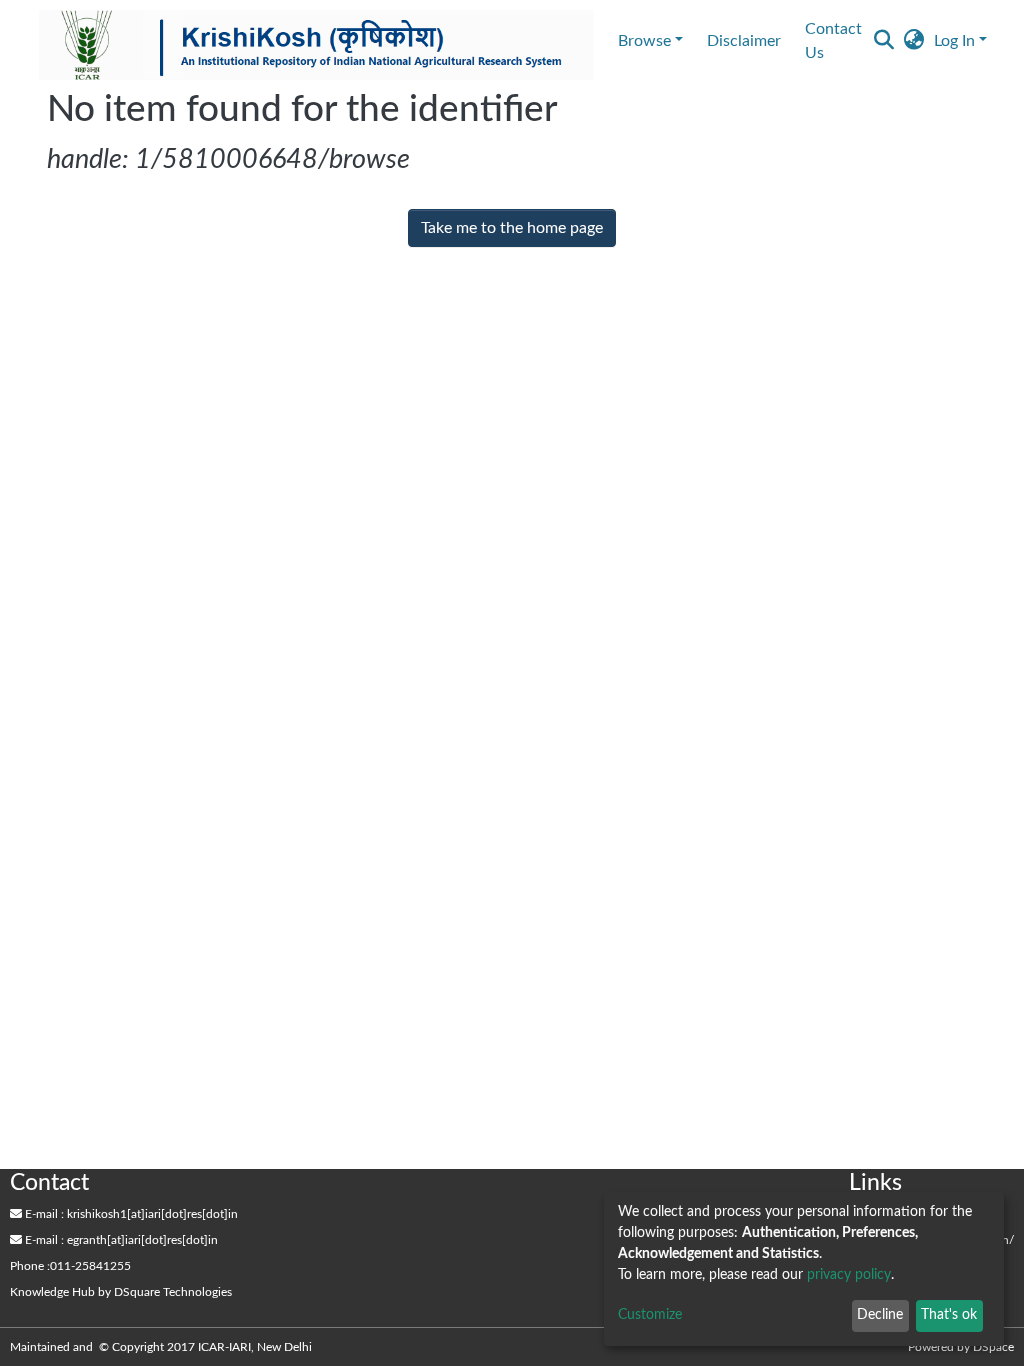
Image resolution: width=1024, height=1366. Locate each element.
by (121, 1292)
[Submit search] (883, 41)
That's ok (949, 1315)
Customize (650, 1315)
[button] (913, 41)
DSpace (993, 1347)
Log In (954, 41)
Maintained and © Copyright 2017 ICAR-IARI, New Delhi (162, 1347)
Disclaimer (744, 41)
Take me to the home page (512, 228)
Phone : (30, 1266)
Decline (880, 1315)
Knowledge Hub (52, 1292)
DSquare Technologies (173, 1292)
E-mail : (43, 1214)
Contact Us (833, 41)
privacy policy (849, 1275)
